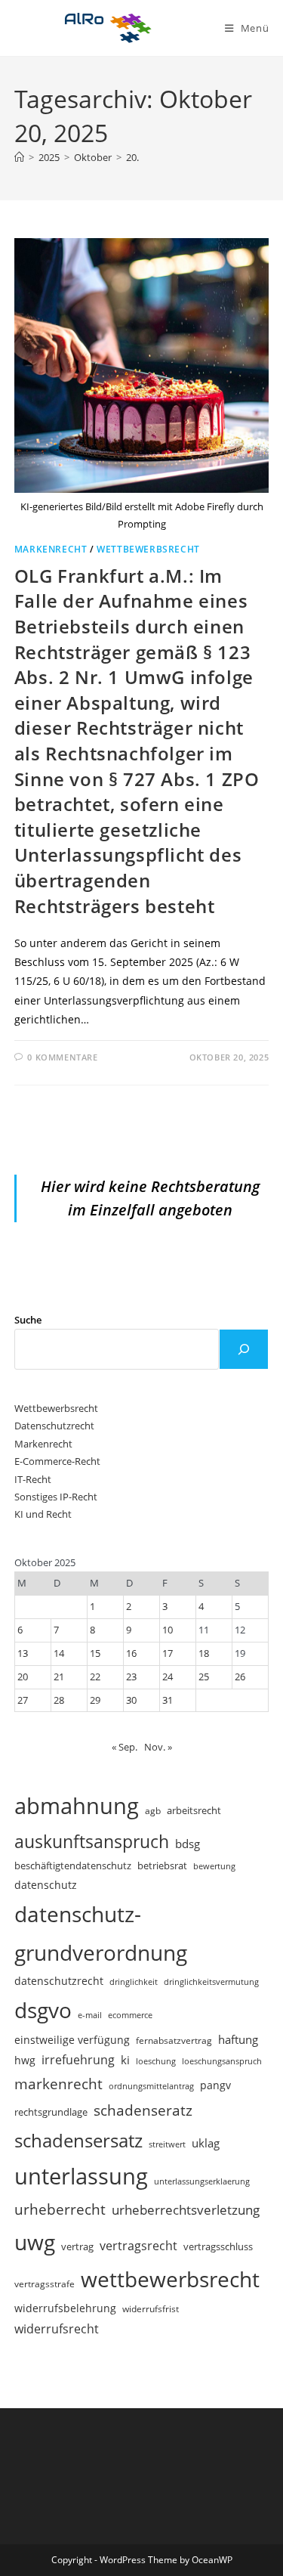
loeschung (156, 2061)
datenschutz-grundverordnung (101, 1933)
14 (59, 1653)
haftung (238, 2039)
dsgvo (43, 2010)
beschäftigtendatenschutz (73, 1865)
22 (95, 1677)
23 (131, 1677)
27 (23, 1700)
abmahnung (77, 1806)
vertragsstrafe (45, 2284)
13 (23, 1653)
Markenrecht (51, 549)
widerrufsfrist (151, 2308)
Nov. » (158, 1747)
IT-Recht (33, 1479)
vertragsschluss (218, 2246)
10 (168, 1630)
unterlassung (81, 2176)
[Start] (19, 157)
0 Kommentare (62, 1057)
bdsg (188, 1844)
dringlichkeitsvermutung (211, 1982)
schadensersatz (78, 2140)
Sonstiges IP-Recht (56, 1497)
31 (168, 1700)
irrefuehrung (78, 2060)
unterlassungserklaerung (202, 2181)
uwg (35, 2242)
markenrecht (58, 2084)
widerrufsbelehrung (65, 2308)
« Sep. (125, 1747)
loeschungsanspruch (222, 2061)
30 (131, 1700)
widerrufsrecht (57, 2329)
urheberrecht (60, 2209)
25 (204, 1677)
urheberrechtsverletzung (186, 2210)
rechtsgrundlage (51, 2112)
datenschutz (46, 1885)
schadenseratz (143, 2110)
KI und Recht (43, 1514)
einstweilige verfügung (72, 2040)
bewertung (214, 1866)
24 (168, 1677)
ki (125, 2060)
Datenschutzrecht (54, 1426)
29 (95, 1700)
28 (59, 1700)
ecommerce (130, 2015)
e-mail (90, 2015)
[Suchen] (244, 1349)
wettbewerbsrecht (170, 2279)
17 (168, 1653)
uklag (206, 2143)
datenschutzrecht (59, 1981)
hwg (25, 2060)
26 (240, 1677)
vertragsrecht (138, 2246)
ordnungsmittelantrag (151, 2086)
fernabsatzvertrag (174, 2040)
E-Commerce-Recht (57, 1461)
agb (153, 1810)
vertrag (77, 2247)
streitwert (167, 2144)
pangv (215, 2085)
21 (59, 1677)
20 (23, 1677)
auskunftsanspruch (92, 1841)
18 (204, 1653)
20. (132, 157)
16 (131, 1653)
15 (95, 1653)
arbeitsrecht (194, 1810)
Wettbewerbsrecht (148, 549)
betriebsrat (162, 1866)
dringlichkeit (134, 1982)
